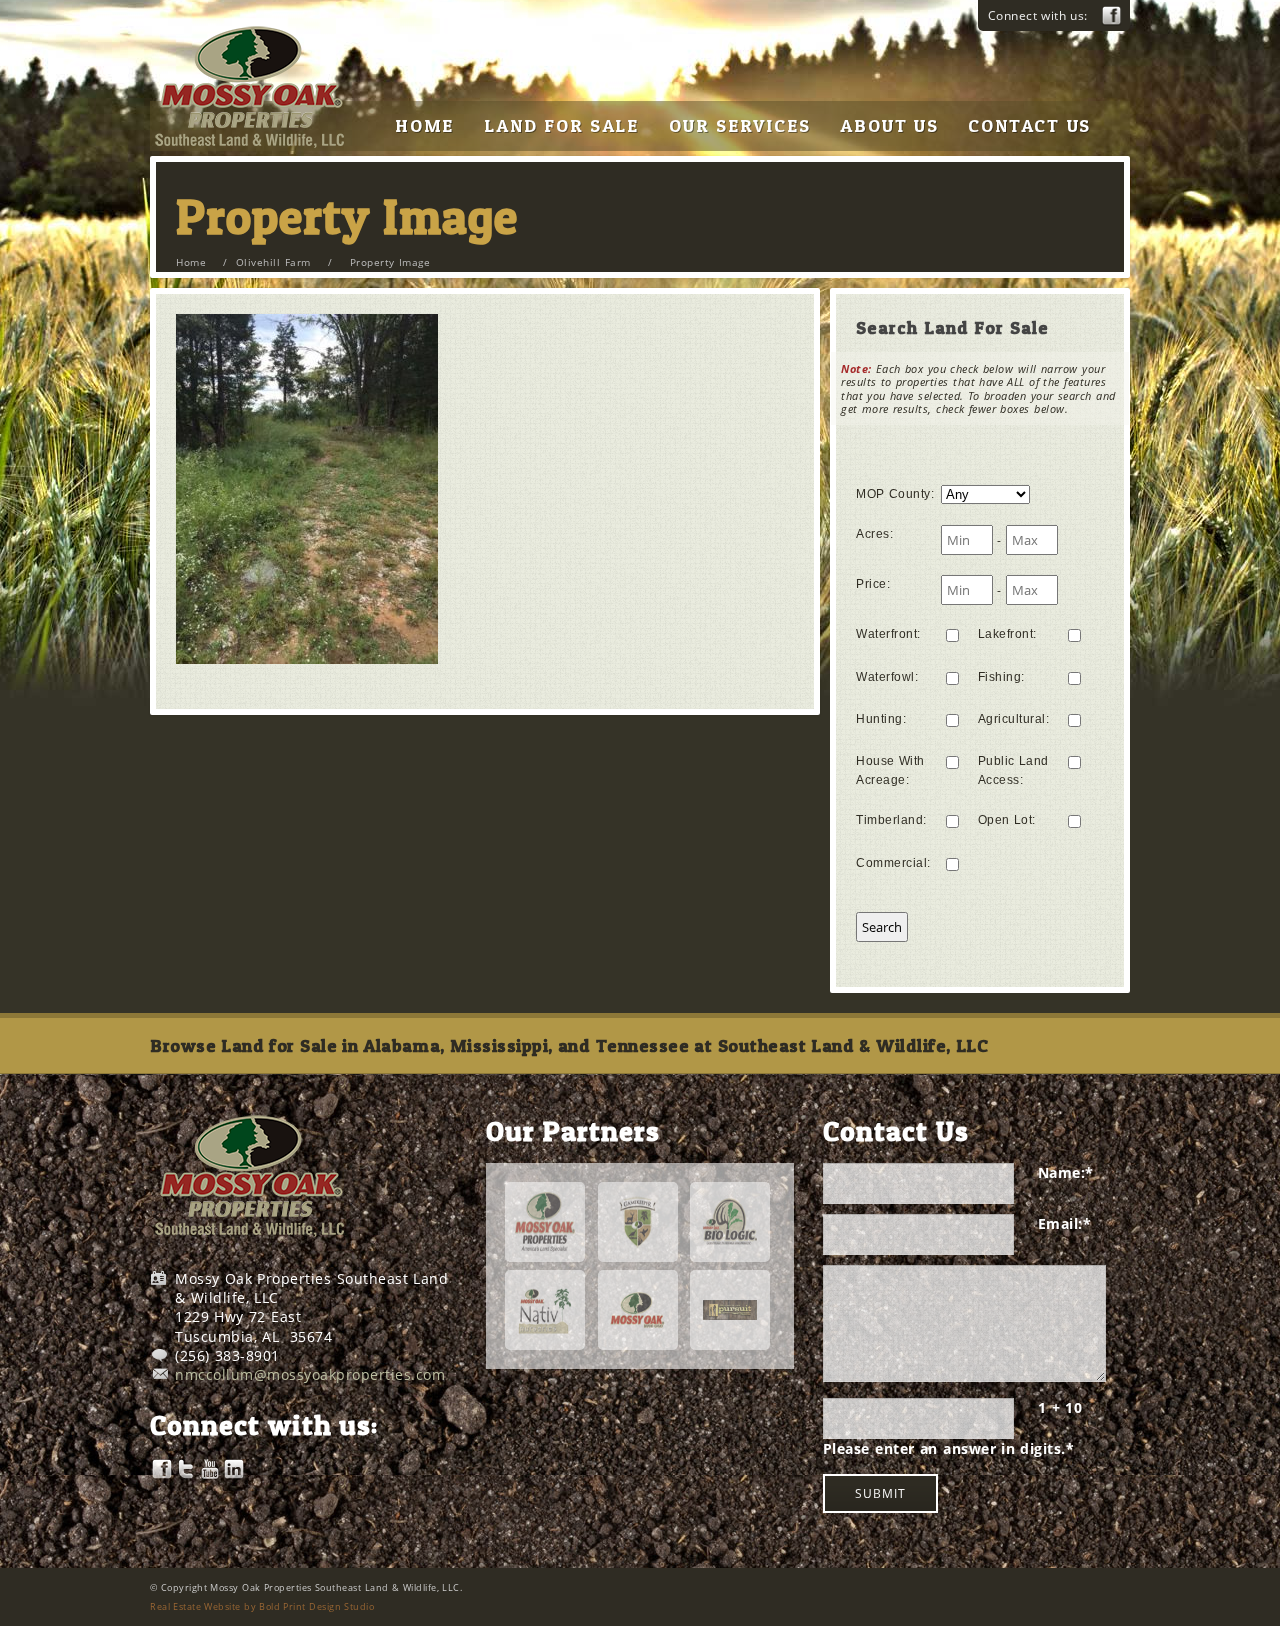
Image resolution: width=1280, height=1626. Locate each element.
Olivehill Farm (273, 262)
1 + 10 (1060, 1407)
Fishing (1001, 677)
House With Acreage (890, 770)
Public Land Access (1013, 770)
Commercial (893, 863)
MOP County (895, 494)
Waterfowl (887, 677)
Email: (1065, 1223)
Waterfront (888, 634)
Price (873, 584)
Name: (1066, 1172)
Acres (874, 534)
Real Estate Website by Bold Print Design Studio (262, 1606)
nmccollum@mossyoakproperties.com (310, 1374)
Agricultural (1014, 719)
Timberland (891, 820)
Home (191, 262)
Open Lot (1007, 820)
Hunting (881, 719)
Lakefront (1007, 634)
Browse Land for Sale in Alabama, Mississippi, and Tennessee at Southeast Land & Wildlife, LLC (569, 1045)
